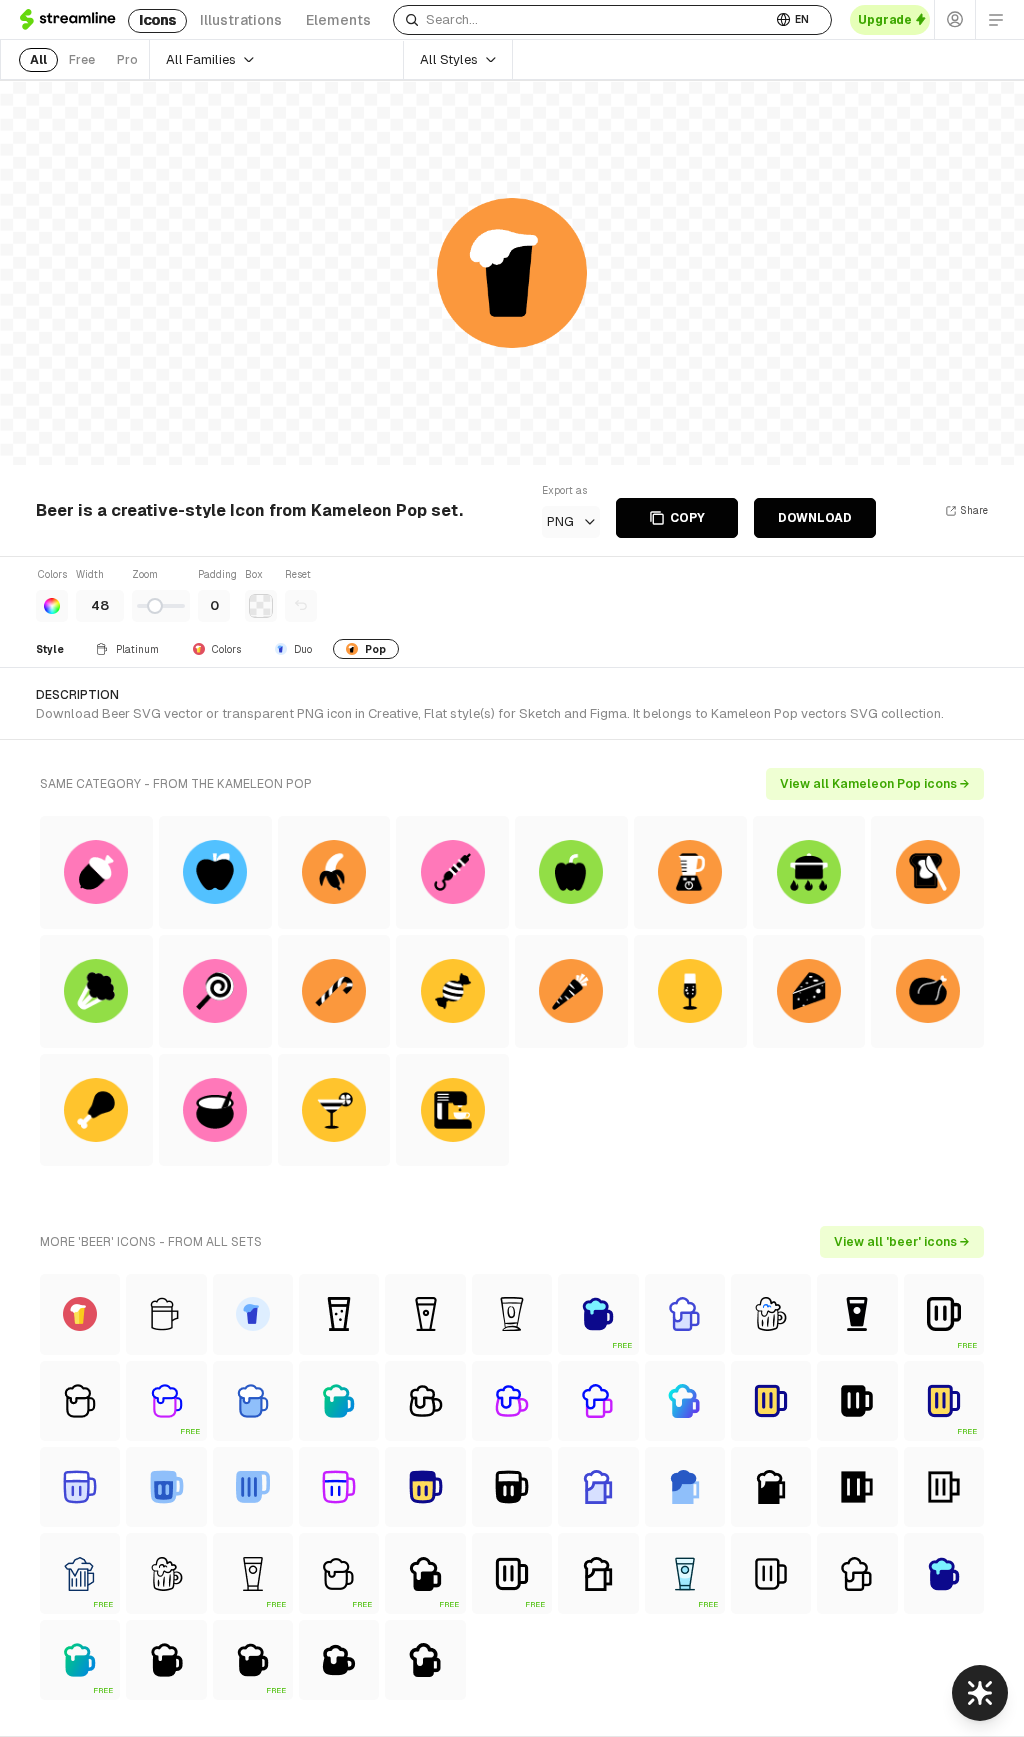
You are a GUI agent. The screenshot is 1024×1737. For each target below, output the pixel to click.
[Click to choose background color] (261, 606)
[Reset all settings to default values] (301, 606)
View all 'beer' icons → (902, 1242)
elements (338, 20)
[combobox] (582, 20)
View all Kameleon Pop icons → (875, 784)
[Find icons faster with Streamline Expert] (980, 1693)
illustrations (241, 20)
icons (157, 20)
